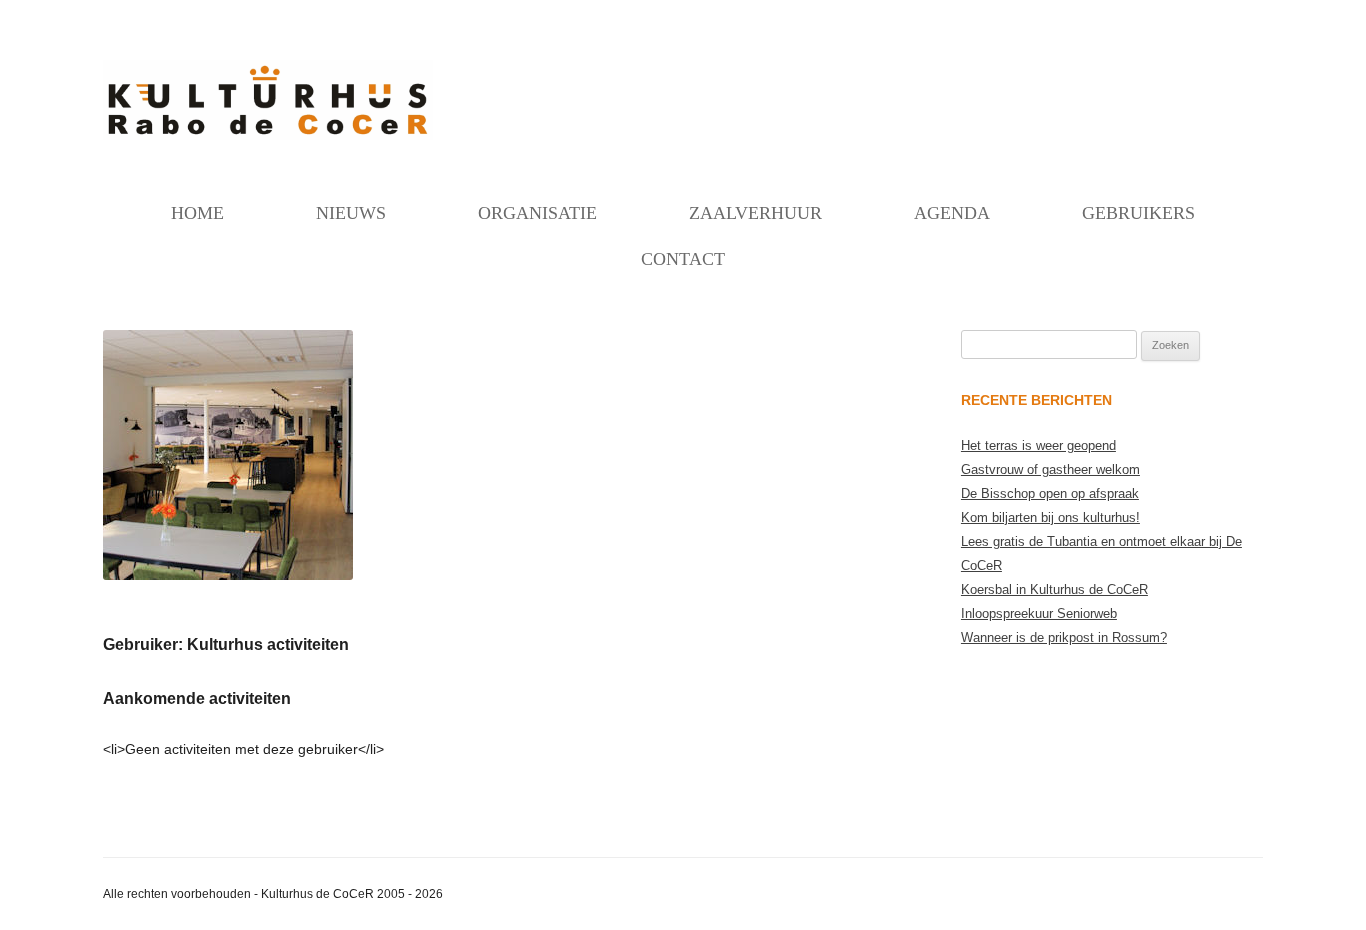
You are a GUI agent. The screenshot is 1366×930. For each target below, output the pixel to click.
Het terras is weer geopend (1038, 445)
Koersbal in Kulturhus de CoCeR (1054, 589)
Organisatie (537, 213)
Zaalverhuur (755, 213)
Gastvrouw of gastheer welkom (1050, 469)
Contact (683, 259)
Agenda (952, 213)
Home (197, 213)
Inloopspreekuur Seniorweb (1039, 613)
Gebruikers (1138, 213)
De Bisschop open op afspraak (1050, 493)
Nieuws (351, 213)
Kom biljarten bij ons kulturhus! (1050, 517)
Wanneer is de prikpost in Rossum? (1064, 637)
